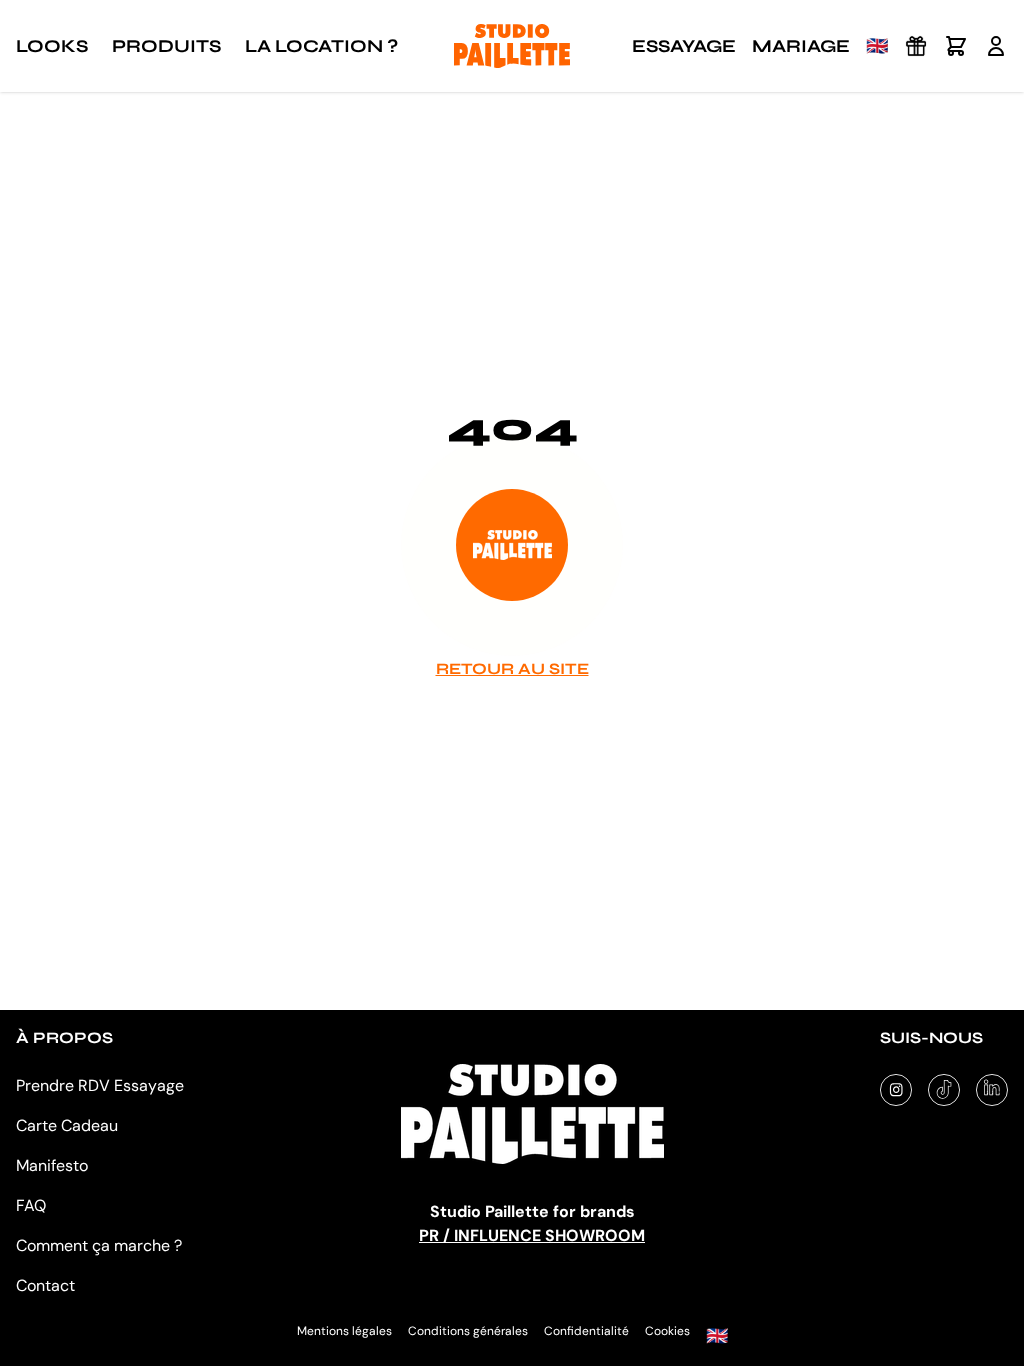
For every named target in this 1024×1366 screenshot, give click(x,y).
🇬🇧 (877, 46)
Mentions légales (344, 1331)
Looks (52, 46)
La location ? (321, 46)
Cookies (667, 1331)
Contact (45, 1285)
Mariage (801, 46)
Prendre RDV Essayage (100, 1085)
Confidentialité (586, 1331)
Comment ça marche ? (99, 1245)
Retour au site (512, 668)
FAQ (31, 1205)
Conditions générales (468, 1331)
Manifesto (52, 1165)
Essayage (684, 46)
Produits (166, 46)
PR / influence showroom (532, 1235)
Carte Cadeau (67, 1125)
